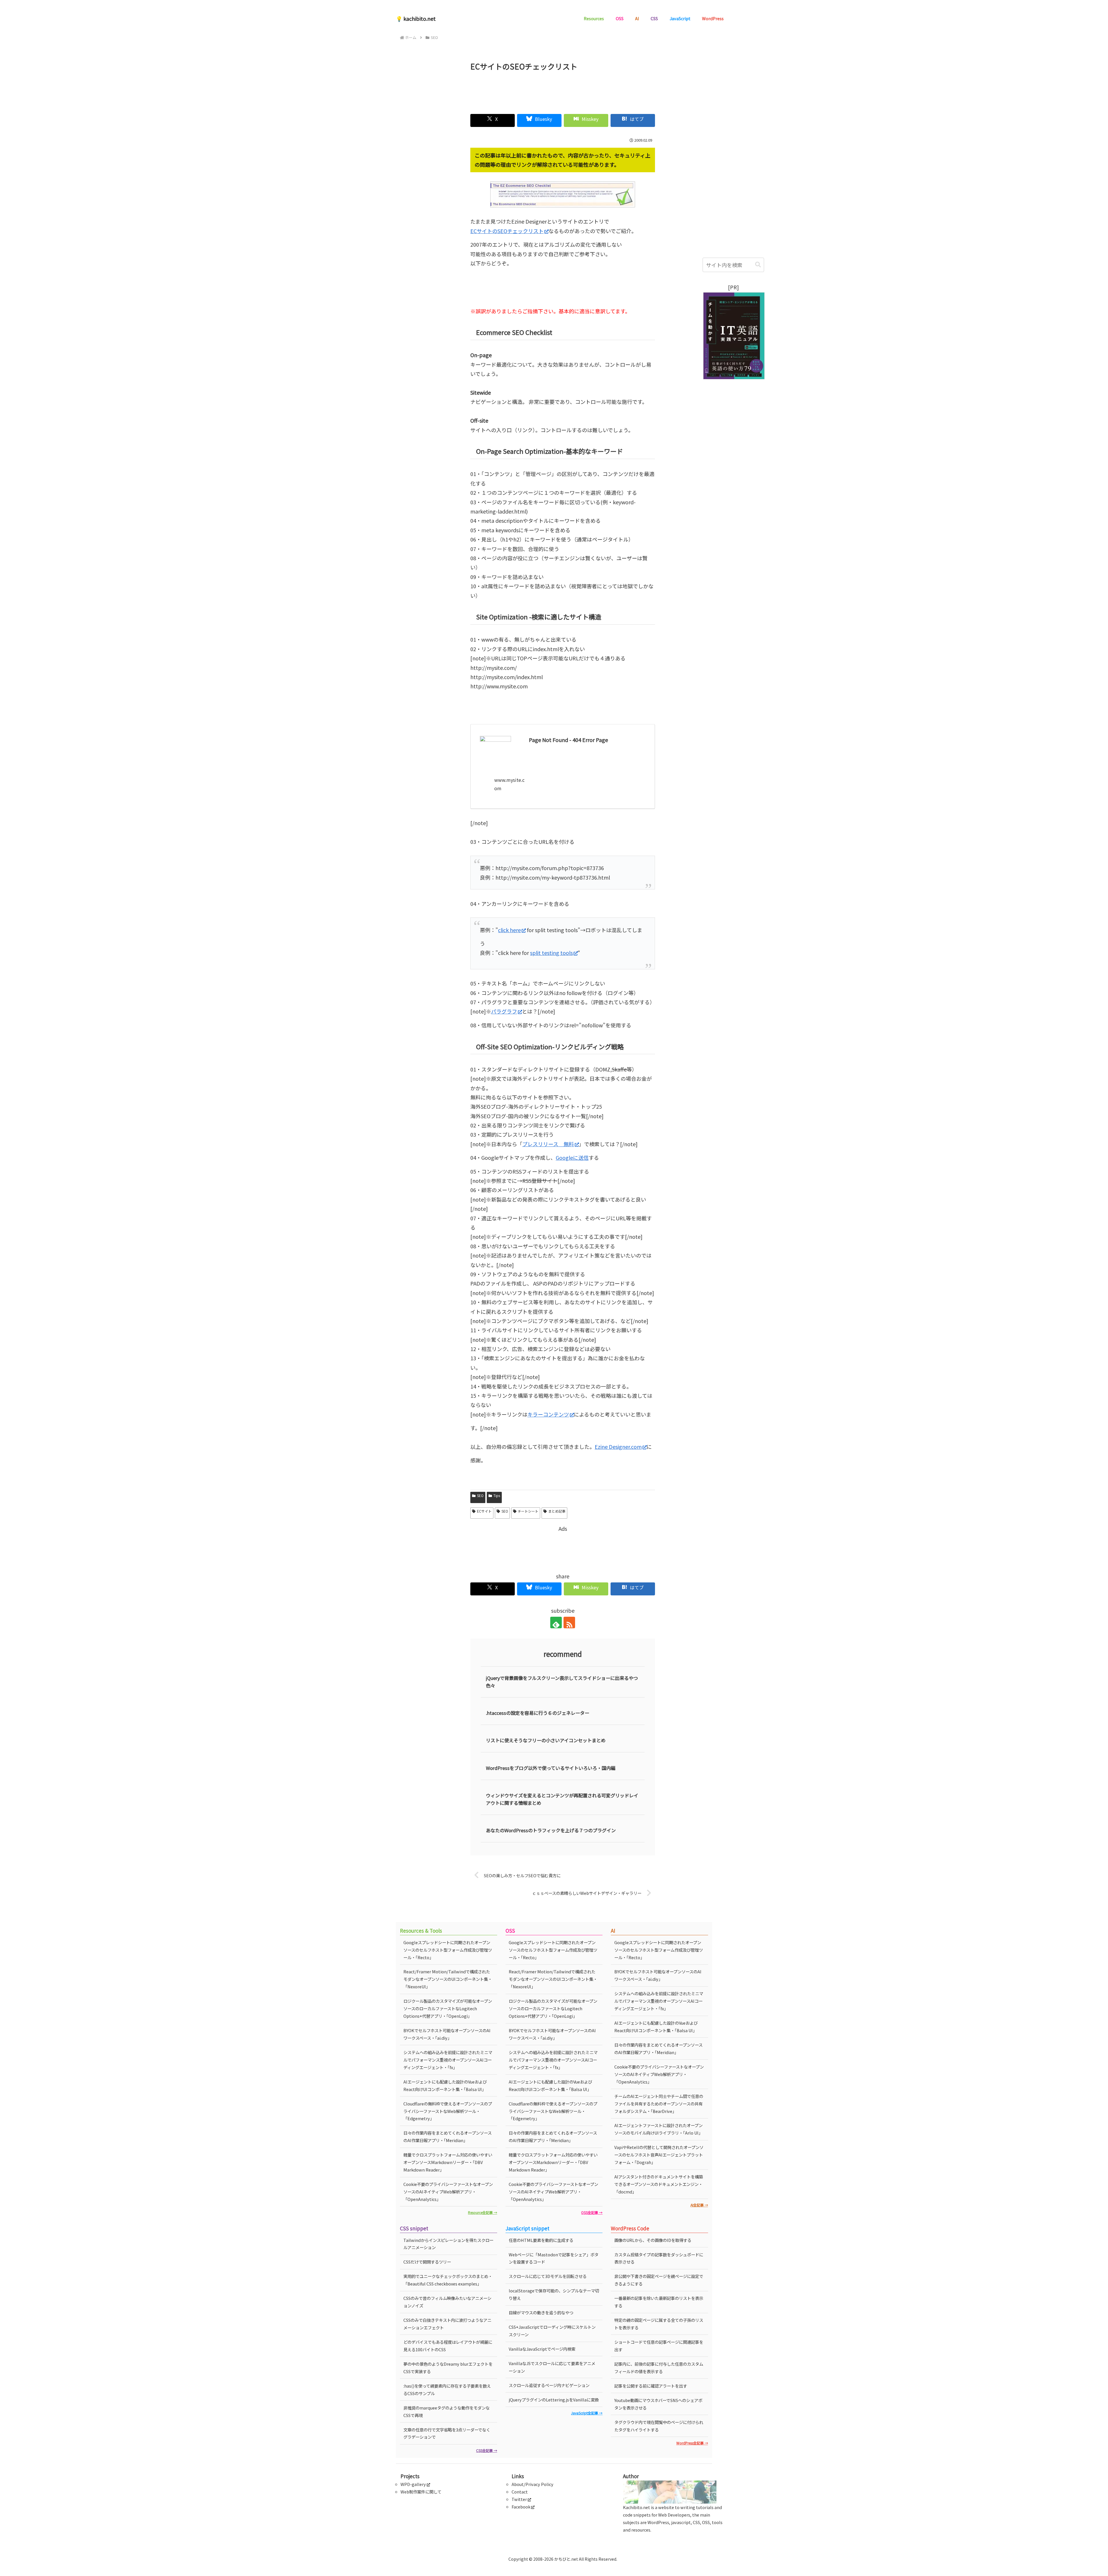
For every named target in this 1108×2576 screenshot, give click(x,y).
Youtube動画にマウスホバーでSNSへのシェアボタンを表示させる (658, 2404)
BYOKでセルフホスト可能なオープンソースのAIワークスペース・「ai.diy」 (447, 2034)
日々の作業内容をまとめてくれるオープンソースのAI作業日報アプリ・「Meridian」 (448, 2136)
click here (509, 930)
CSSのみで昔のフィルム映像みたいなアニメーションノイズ (447, 2302)
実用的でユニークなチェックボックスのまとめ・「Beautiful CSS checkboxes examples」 (448, 2280)
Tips (497, 1495)
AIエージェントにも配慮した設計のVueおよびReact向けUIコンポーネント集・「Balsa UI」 (445, 2085)
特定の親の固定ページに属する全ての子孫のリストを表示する (659, 2324)
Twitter (519, 2499)
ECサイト (484, 1511)
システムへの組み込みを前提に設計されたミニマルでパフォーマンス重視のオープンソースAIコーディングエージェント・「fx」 (448, 2060)
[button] (758, 265)
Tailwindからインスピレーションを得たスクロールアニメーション (448, 2244)
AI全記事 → (699, 2205)
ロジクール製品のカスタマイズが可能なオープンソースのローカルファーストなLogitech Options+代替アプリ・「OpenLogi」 (448, 2008)
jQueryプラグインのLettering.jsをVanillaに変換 (554, 2400)
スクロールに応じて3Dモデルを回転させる (548, 2276)
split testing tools (551, 953)
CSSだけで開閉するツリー (427, 2262)
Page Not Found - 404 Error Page (568, 740)
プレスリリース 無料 (548, 1144)
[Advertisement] (563, 90)
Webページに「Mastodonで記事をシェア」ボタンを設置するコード (554, 2258)
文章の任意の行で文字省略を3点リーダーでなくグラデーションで (447, 2433)
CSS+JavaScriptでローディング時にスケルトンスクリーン (552, 2331)
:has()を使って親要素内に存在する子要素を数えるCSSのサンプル (447, 2389)
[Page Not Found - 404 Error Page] (553, 697)
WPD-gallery (413, 2484)
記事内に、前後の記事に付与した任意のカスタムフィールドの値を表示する (659, 2368)
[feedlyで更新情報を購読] (556, 1623)
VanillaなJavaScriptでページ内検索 (542, 2349)
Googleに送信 (572, 1157)
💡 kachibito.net (416, 18)
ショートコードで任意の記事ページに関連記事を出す (659, 2346)
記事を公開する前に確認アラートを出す (651, 2386)
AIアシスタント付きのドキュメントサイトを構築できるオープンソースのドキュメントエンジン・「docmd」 (659, 2184)
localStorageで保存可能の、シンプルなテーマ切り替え (554, 2294)
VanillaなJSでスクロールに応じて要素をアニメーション (552, 2367)
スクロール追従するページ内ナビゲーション (549, 2385)
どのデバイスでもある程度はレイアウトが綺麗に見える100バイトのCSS (448, 2346)
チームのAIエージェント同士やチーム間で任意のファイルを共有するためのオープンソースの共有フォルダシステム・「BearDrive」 (659, 2104)
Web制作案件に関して (421, 2492)
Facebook (521, 2507)
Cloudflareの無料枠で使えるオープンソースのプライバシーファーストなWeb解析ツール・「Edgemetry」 (448, 2111)
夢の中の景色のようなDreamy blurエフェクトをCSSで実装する (448, 2368)
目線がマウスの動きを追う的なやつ (541, 2312)
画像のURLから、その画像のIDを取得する (653, 2240)
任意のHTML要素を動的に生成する (541, 2240)
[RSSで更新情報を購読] (569, 1623)
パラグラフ (504, 1011)
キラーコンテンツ (548, 1414)
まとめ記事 (557, 1511)
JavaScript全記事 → (587, 2413)
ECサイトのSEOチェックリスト (507, 231)
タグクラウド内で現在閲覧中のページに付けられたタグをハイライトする (659, 2426)
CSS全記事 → (487, 2450)
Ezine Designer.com (618, 1447)
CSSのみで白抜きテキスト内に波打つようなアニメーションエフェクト (447, 2324)
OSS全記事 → (592, 2212)
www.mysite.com (509, 784)
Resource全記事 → (483, 2212)
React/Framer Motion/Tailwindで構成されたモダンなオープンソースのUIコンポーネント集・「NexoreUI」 (448, 1979)
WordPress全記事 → (692, 2443)
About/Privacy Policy (533, 2484)
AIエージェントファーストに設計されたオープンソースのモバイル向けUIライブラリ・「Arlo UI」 (658, 2129)
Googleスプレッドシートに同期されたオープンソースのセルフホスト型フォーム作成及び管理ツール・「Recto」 (448, 1950)
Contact (520, 2492)
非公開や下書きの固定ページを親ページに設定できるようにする (659, 2280)
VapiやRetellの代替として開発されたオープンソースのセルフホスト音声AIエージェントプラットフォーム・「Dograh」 (659, 2155)
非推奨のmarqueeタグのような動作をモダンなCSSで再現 (447, 2411)
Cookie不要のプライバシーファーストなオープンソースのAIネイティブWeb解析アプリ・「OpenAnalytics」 (448, 2192)
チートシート (528, 1511)
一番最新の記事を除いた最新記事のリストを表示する (659, 2302)
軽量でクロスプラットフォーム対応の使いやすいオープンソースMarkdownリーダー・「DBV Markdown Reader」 (448, 2162)
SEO (480, 1495)
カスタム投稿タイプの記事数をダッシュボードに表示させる (659, 2258)
